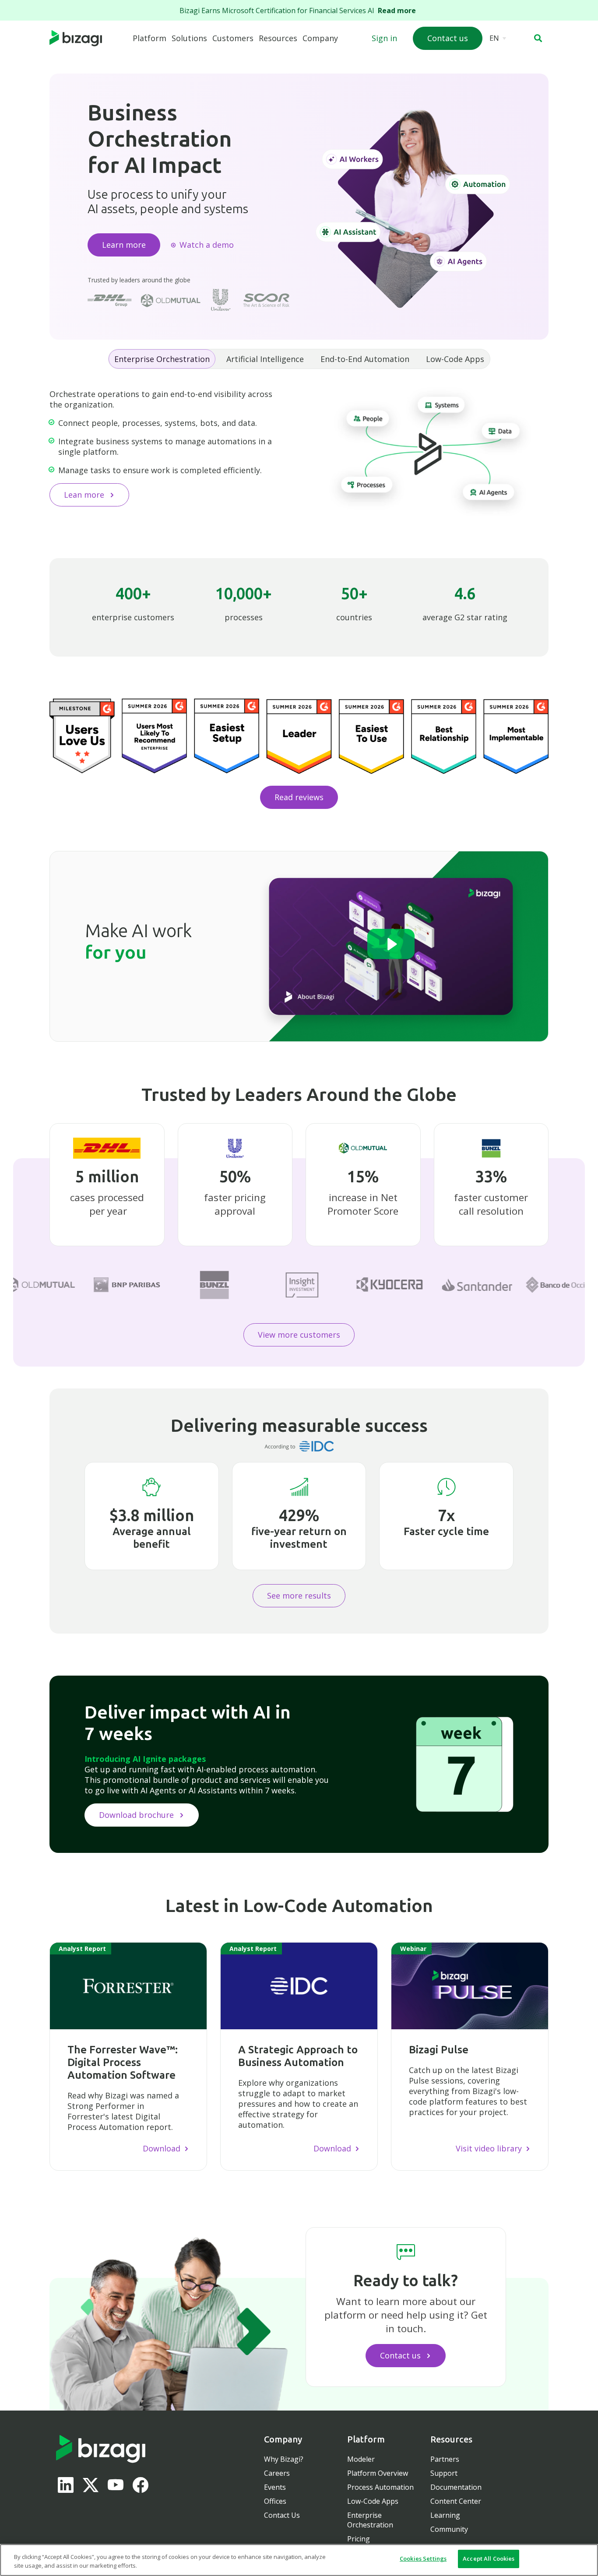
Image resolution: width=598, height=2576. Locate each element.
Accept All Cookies (489, 2558)
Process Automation (380, 2487)
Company (320, 38)
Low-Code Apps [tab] (455, 359)
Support (444, 2473)
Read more (399, 11)
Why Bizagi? (284, 2459)
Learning (445, 2515)
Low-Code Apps (373, 2501)
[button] (538, 38)
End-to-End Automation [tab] (365, 359)
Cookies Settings (423, 2558)
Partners (445, 2459)
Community (449, 2529)
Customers (233, 38)
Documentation (456, 2487)
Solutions (189, 38)
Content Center (456, 2501)
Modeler (361, 2459)
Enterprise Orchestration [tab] (162, 359)
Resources (278, 38)
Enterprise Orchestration (370, 2520)
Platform (149, 38)
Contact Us (282, 2515)
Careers (277, 2473)
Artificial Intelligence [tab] (265, 359)
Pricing (359, 2539)
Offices (275, 2501)
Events (275, 2487)
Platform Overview (378, 2473)
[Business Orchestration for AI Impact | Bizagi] (90, 39)
